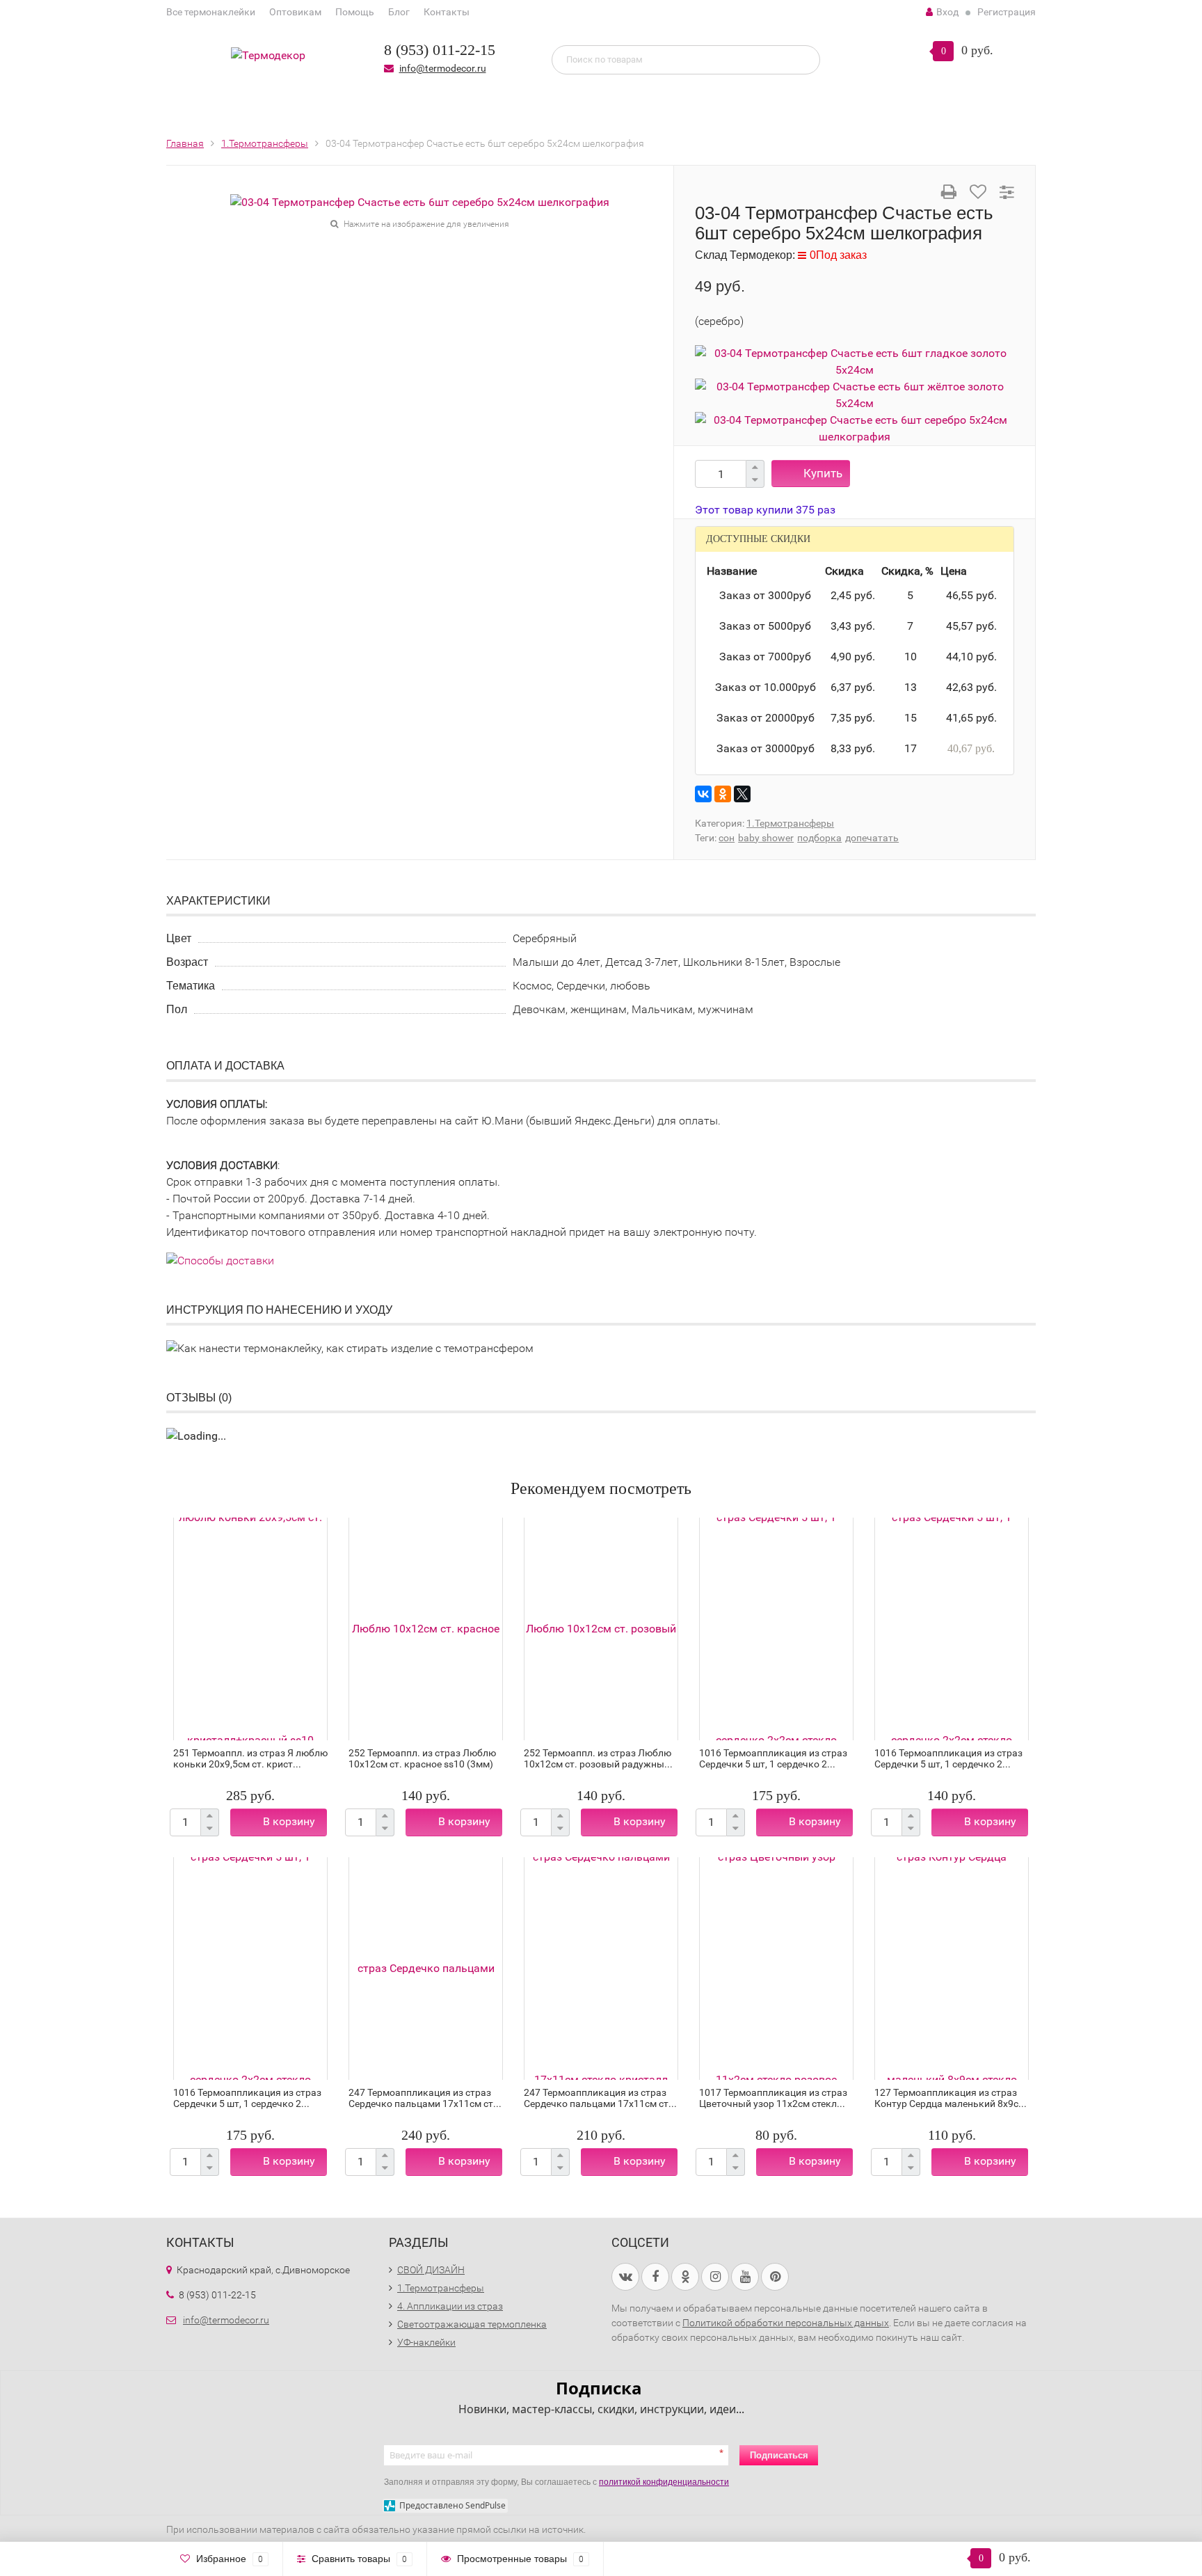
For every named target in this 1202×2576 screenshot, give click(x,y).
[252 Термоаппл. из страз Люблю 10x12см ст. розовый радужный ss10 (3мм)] (601, 1629)
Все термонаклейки (211, 12)
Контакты (447, 12)
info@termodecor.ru (443, 68)
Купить (823, 473)
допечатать (872, 838)
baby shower (766, 838)
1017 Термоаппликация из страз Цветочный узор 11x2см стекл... (773, 2098)
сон (727, 838)
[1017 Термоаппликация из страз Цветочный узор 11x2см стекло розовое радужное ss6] (776, 1969)
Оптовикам (295, 12)
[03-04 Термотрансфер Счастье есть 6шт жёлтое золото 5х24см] (855, 394)
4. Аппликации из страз (450, 2306)
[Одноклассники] (723, 794)
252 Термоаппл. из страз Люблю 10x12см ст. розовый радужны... (598, 1758)
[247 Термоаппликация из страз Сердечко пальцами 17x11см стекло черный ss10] (426, 1969)
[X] (742, 794)
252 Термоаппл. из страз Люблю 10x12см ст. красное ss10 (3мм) (422, 1758)
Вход (947, 12)
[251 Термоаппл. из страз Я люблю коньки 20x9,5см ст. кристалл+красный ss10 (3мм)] (250, 1629)
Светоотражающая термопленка (472, 2324)
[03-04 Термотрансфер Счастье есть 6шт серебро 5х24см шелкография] (420, 201)
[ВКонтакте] (703, 794)
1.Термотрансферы (790, 823)
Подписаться (779, 2455)
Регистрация (1007, 12)
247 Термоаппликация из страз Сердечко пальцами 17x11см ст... (425, 2098)
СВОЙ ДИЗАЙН (431, 2270)
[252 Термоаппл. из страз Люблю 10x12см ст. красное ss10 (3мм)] (426, 1629)
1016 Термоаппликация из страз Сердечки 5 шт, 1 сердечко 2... (773, 1758)
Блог (399, 12)
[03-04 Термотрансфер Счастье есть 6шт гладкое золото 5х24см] (855, 361)
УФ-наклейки (426, 2342)
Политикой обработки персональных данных (786, 2323)
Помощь (355, 12)
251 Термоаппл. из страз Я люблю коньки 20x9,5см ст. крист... (250, 1758)
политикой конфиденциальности (664, 2482)
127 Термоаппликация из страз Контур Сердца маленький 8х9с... (951, 2098)
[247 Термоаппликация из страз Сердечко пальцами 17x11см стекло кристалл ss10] (601, 1969)
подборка (819, 838)
